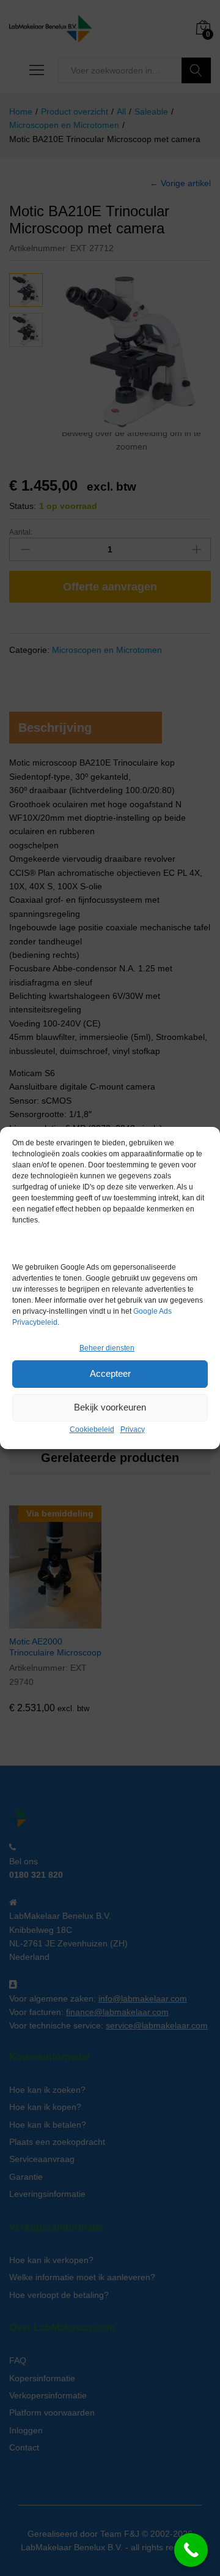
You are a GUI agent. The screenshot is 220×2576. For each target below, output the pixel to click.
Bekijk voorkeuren (110, 1407)
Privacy (133, 1429)
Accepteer (110, 1373)
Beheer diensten (107, 1348)
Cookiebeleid (92, 1429)
